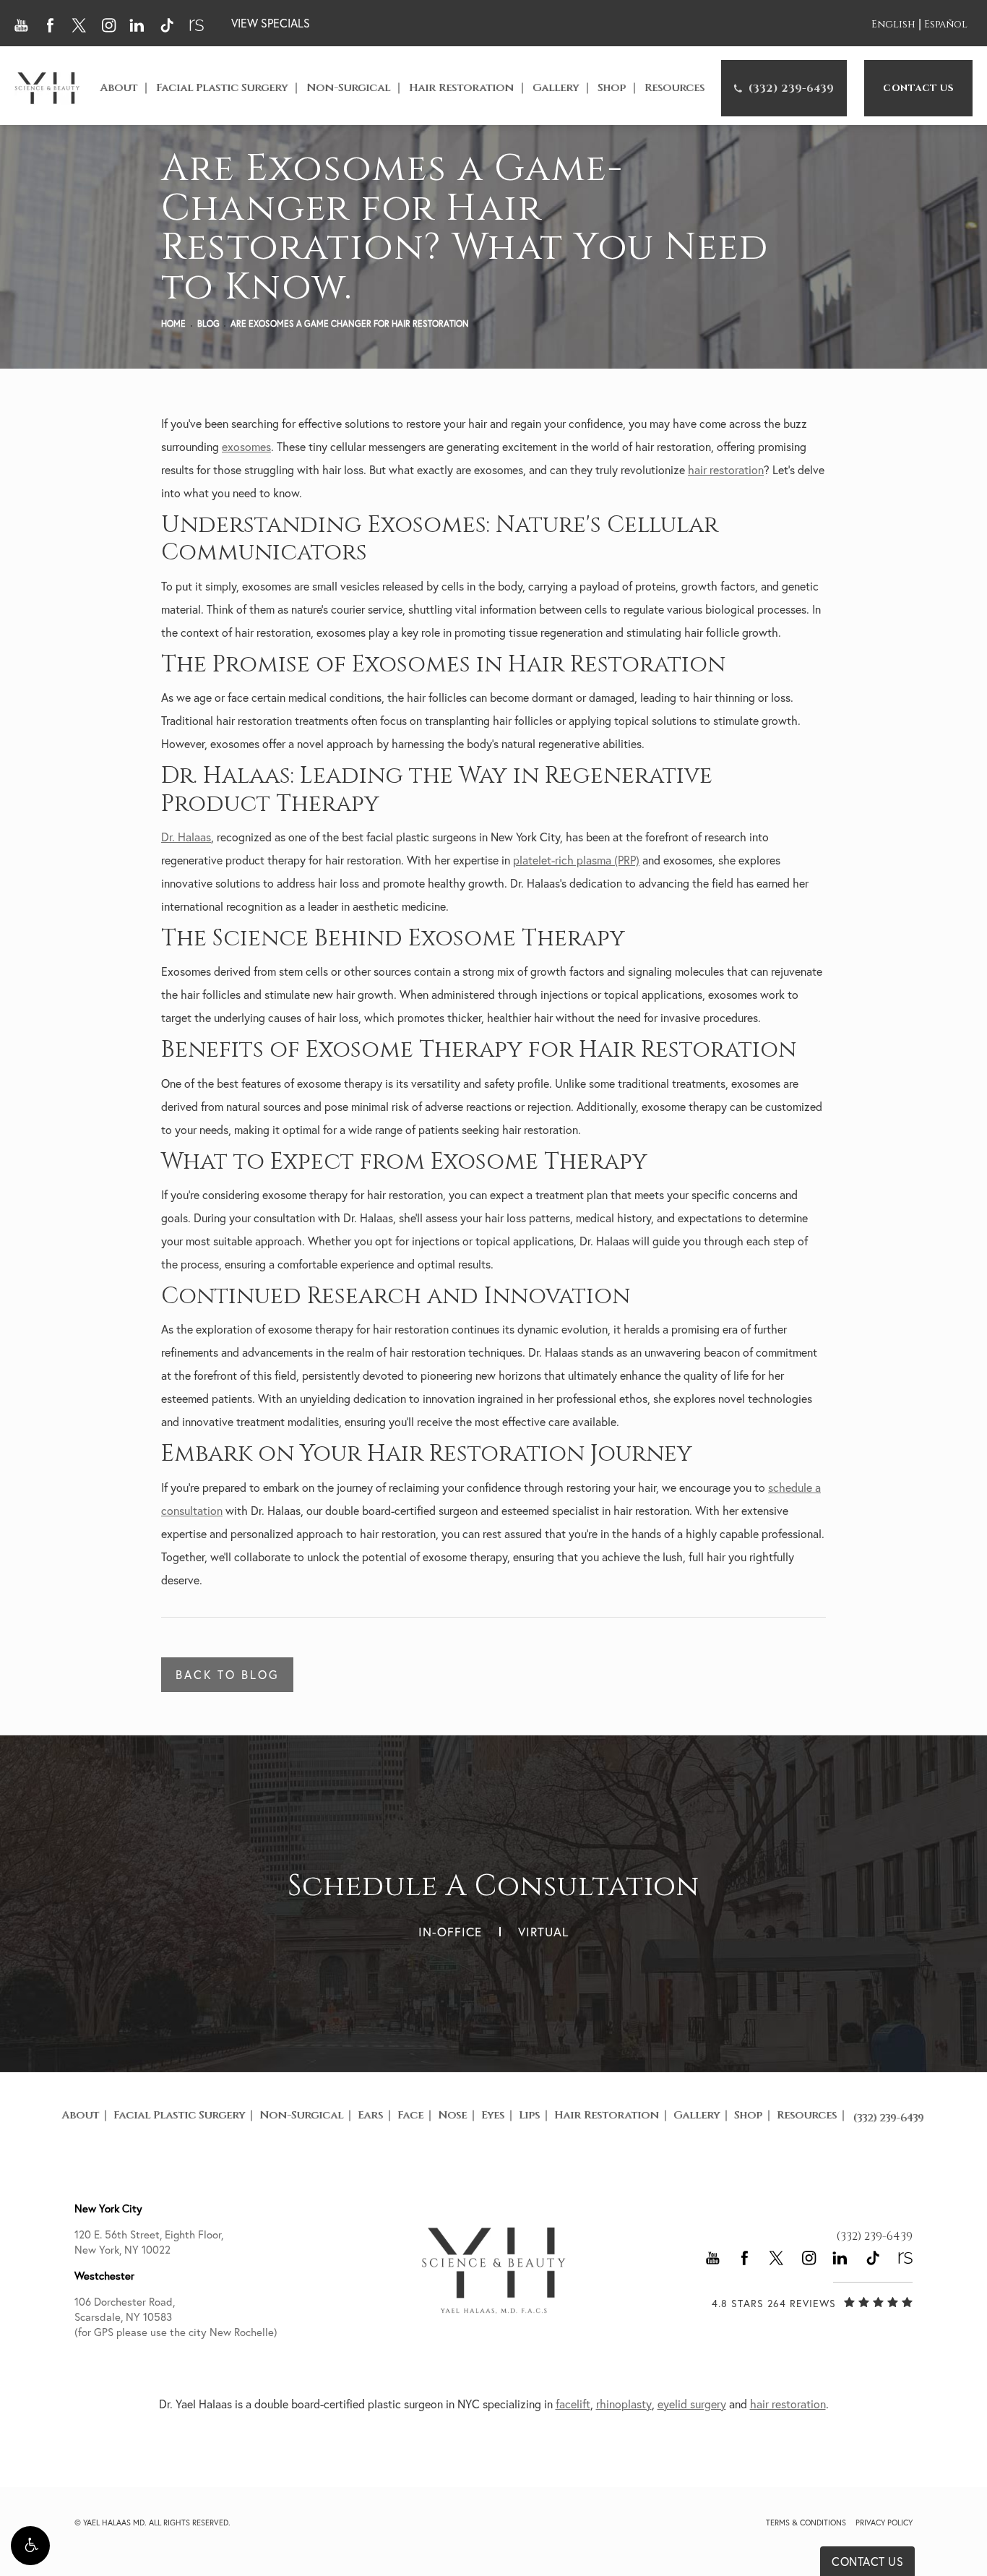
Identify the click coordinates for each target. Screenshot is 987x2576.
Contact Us (918, 88)
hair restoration (726, 470)
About (118, 88)
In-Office (450, 1932)
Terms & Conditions (806, 2523)
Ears (370, 2115)
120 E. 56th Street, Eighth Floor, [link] (149, 2242)
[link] (784, 88)
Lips (529, 2115)
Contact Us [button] (867, 2562)
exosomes (246, 447)
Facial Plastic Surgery (222, 88)
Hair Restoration (461, 88)
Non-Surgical (348, 88)
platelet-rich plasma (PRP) (576, 860)
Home (173, 323)
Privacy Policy (884, 2523)
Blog (208, 323)
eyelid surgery (692, 2404)
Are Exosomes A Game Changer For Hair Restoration (350, 323)
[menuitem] (784, 88)
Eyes (493, 2115)
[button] (30, 2546)
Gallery (556, 88)
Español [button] (946, 24)
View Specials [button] (271, 23)
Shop (612, 88)
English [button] (893, 24)
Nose (452, 2115)
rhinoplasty (624, 2404)
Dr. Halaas (186, 837)
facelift (573, 2404)
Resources (674, 88)
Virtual (543, 1932)
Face (410, 2115)
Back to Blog (227, 1675)
